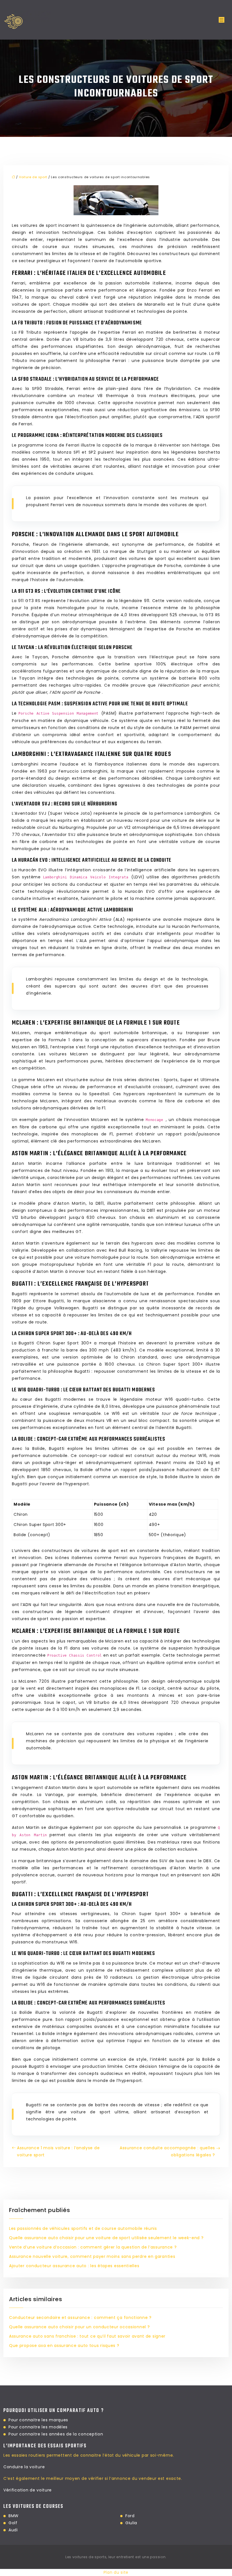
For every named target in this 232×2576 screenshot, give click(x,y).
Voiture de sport (33, 177)
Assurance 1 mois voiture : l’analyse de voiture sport (58, 2151)
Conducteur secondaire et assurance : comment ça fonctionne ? (80, 2318)
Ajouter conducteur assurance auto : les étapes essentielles (74, 2266)
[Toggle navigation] (222, 20)
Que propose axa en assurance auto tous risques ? (64, 2346)
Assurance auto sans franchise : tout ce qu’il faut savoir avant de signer (87, 2336)
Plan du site (116, 2572)
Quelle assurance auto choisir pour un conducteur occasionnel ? (79, 2327)
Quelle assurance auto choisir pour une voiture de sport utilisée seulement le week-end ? (106, 2238)
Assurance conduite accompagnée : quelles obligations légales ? (167, 2151)
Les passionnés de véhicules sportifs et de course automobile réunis (83, 2228)
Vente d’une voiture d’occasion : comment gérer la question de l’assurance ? (93, 2247)
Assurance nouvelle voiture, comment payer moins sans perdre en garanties (92, 2256)
